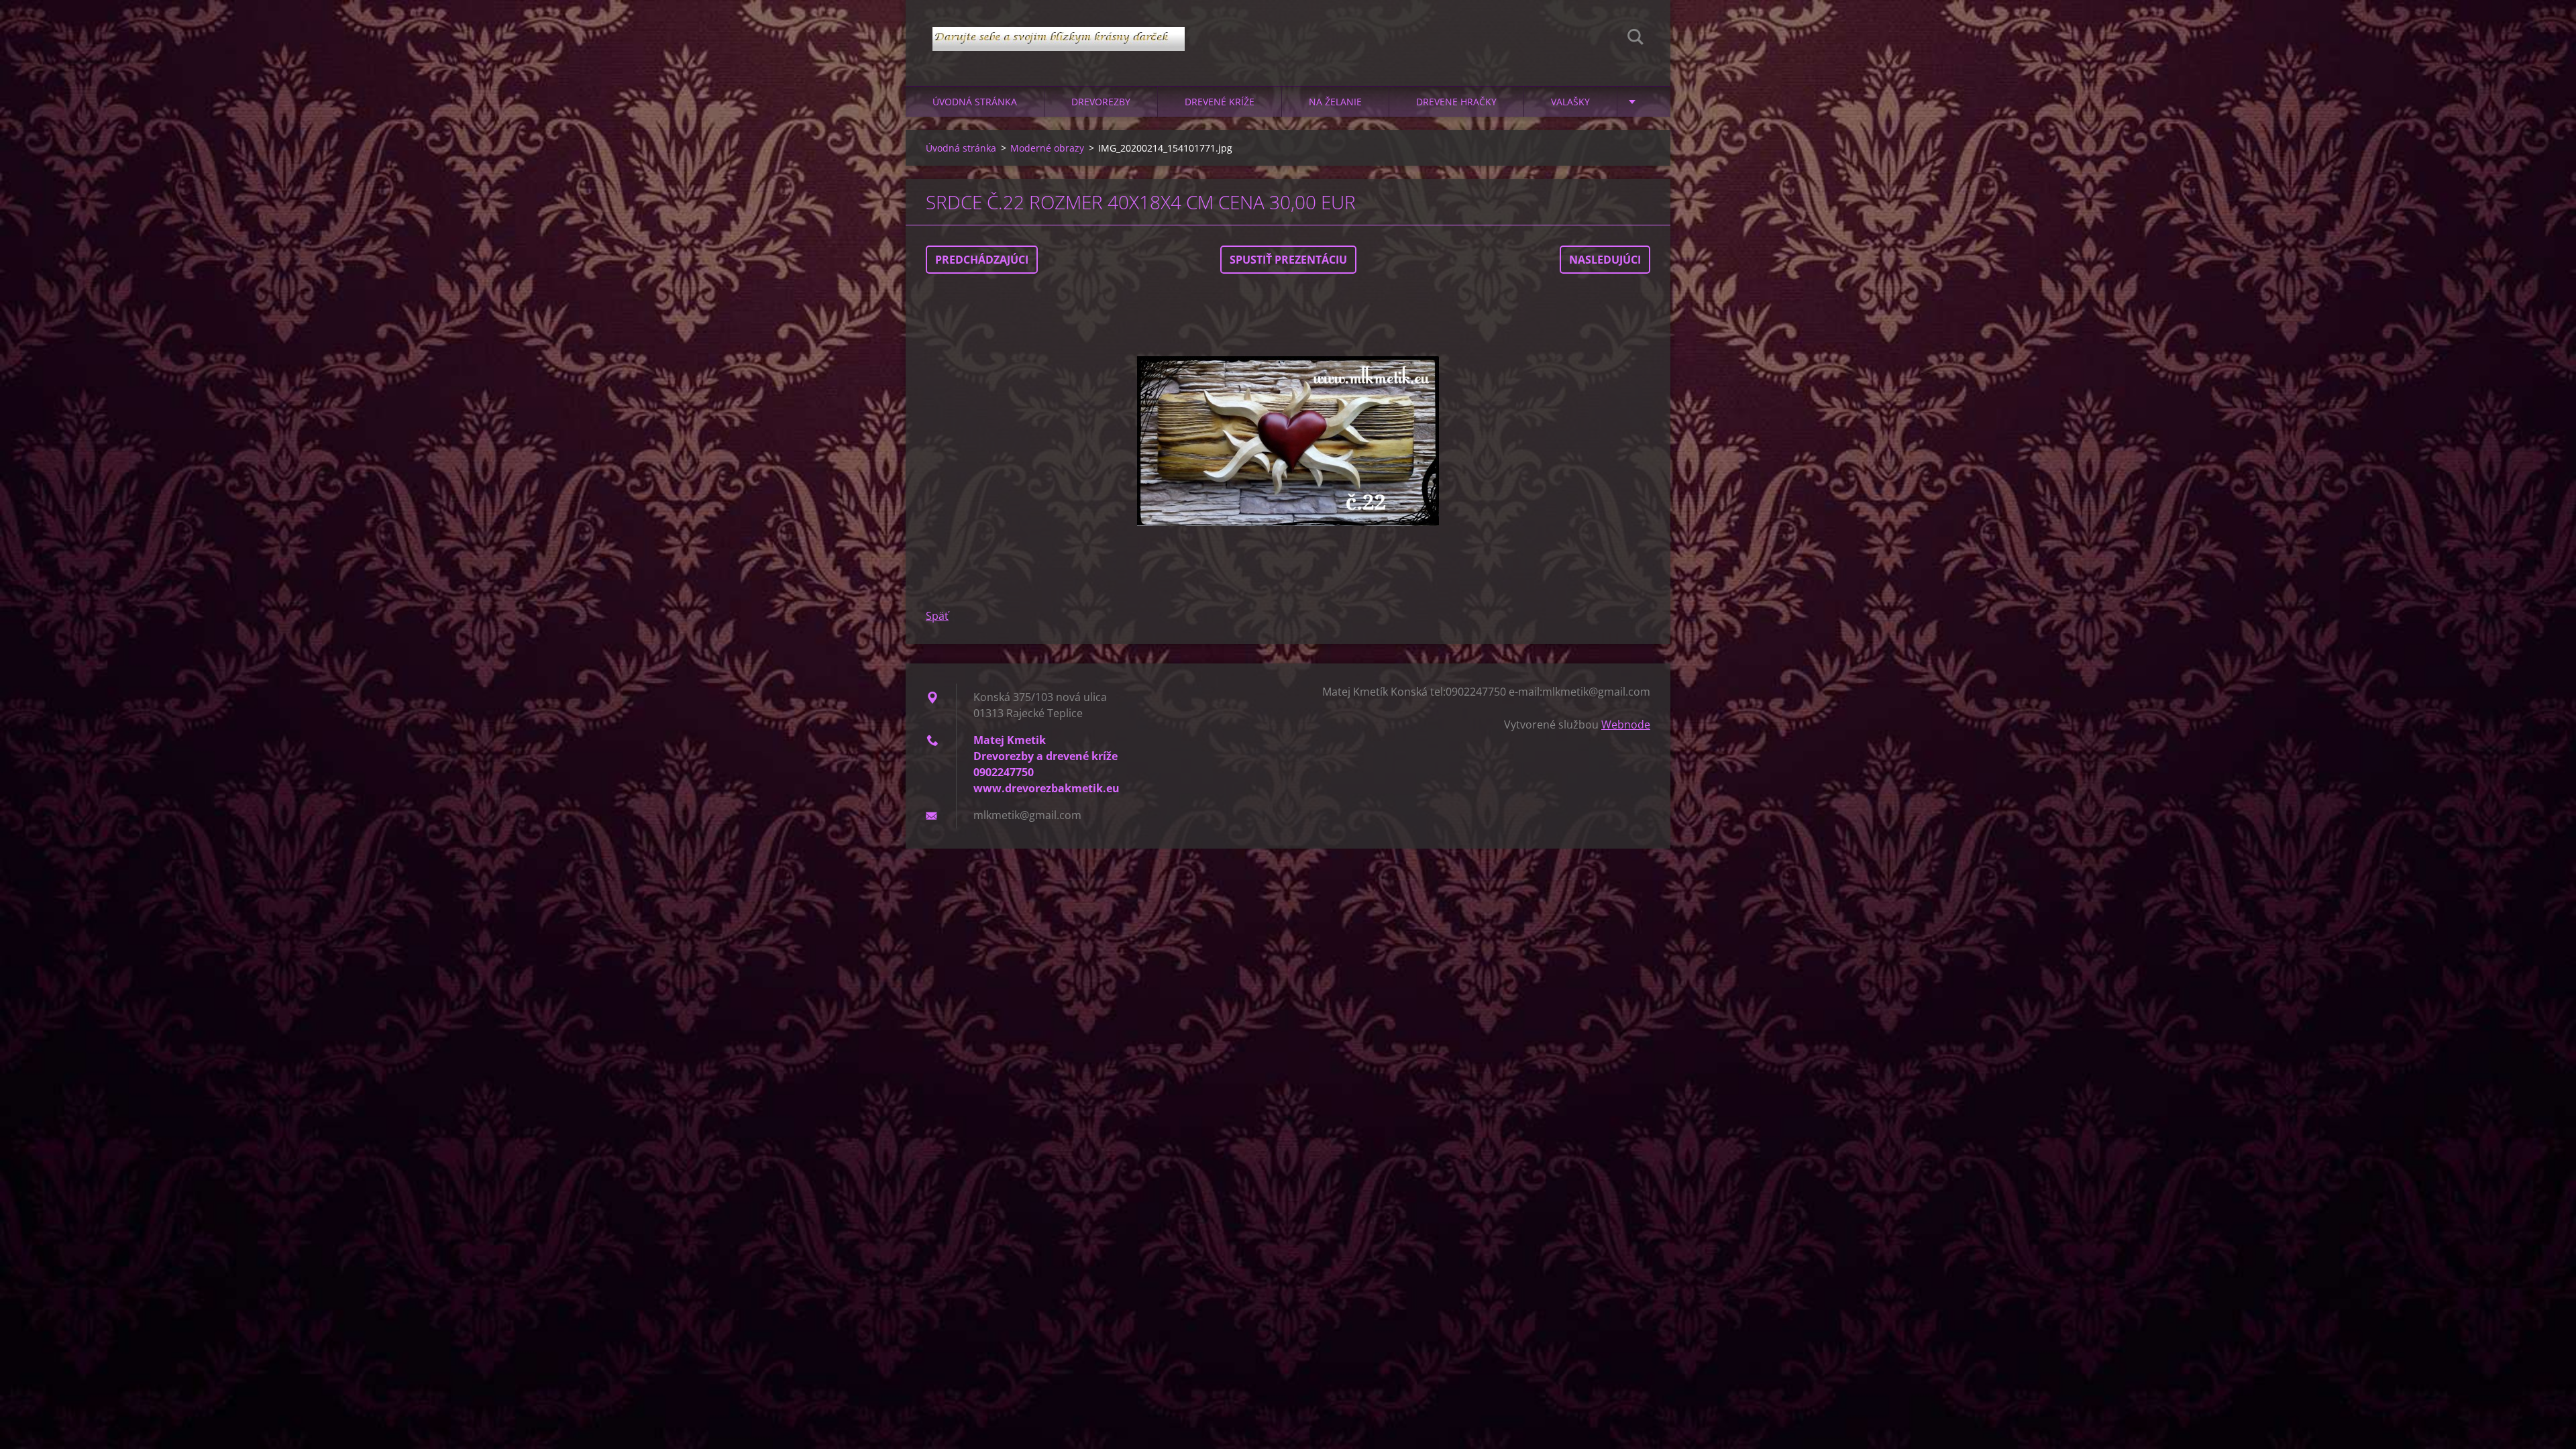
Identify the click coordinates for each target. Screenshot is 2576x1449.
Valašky (1570, 102)
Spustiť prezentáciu (1288, 260)
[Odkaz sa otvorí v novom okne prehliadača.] (1288, 441)
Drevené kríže (1220, 102)
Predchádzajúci (982, 260)
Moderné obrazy (1047, 148)
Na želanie (1335, 102)
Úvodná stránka (975, 102)
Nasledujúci (1605, 260)
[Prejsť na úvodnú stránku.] (1059, 30)
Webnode (1626, 724)
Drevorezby (1101, 102)
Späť (937, 616)
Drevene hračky (1456, 102)
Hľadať (1635, 39)
